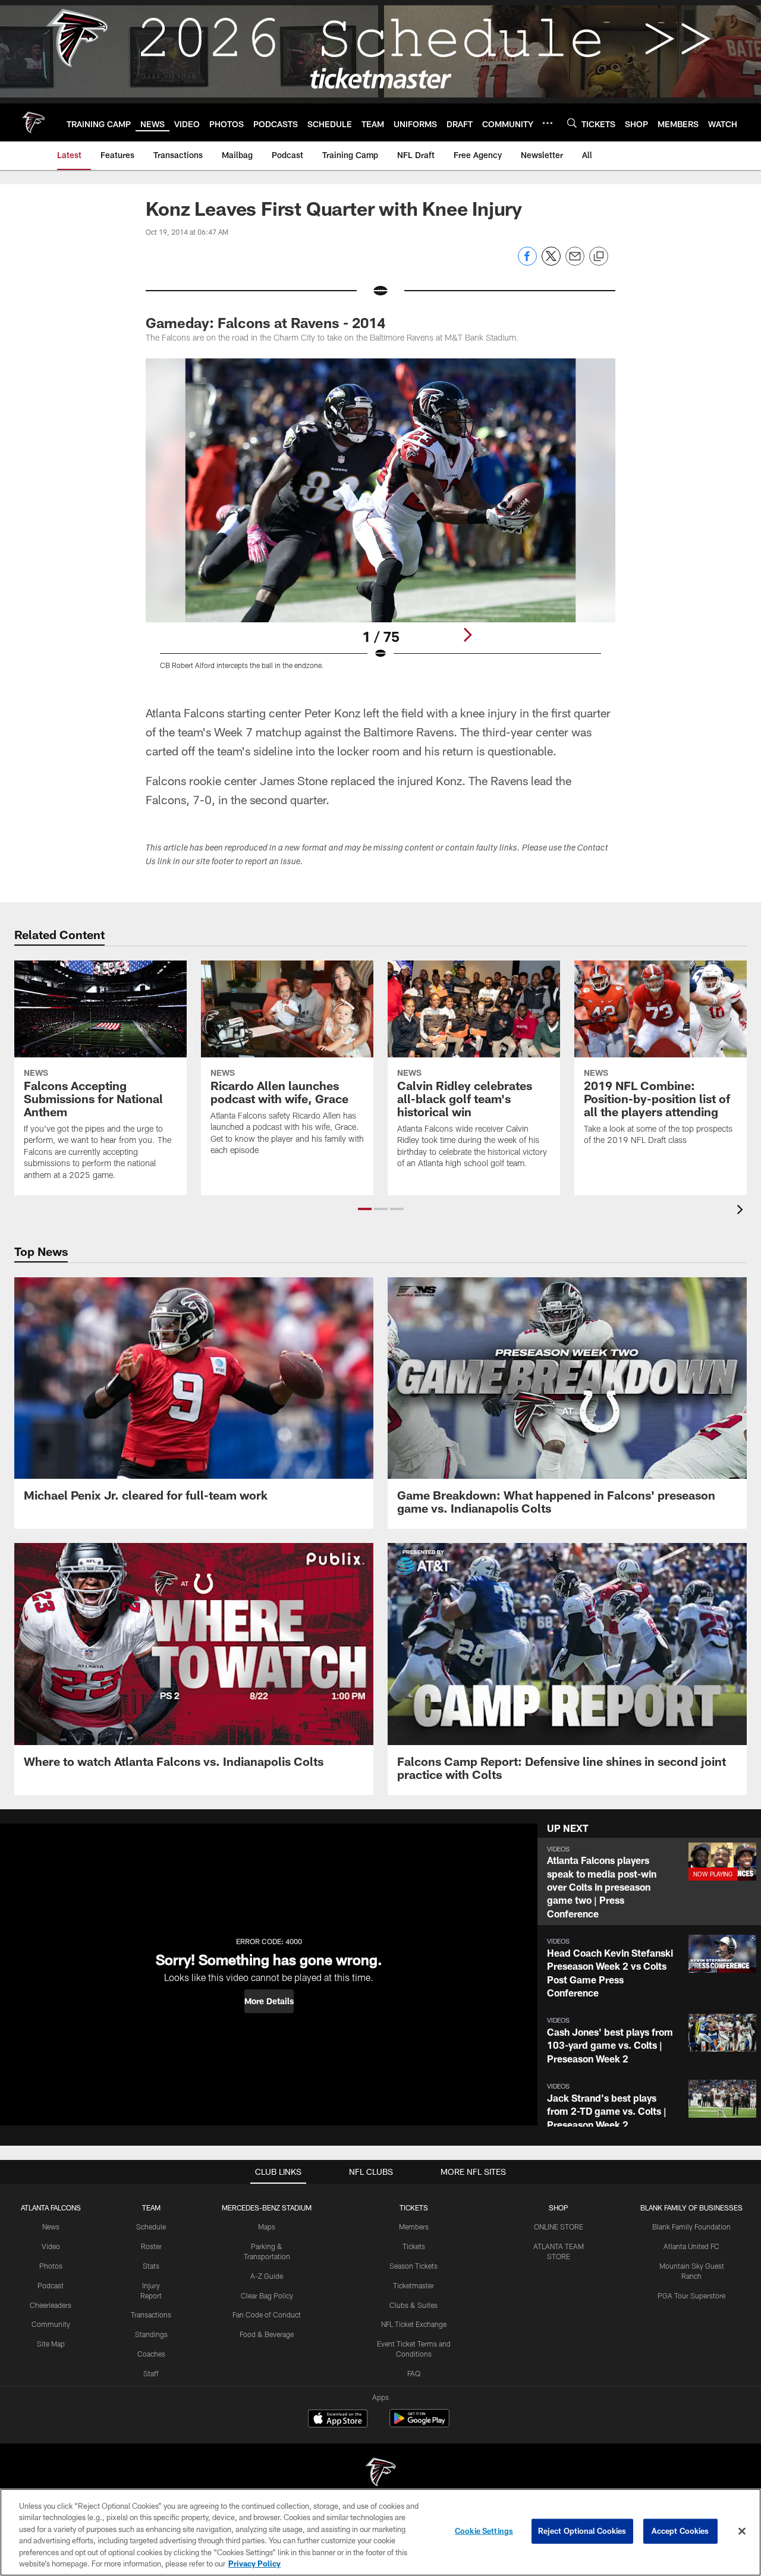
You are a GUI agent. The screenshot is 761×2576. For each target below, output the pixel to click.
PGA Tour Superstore (691, 2295)
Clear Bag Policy (267, 2295)
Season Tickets (413, 2266)
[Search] (572, 123)
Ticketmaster (413, 2285)
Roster (151, 2246)
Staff (151, 2373)
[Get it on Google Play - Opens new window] (419, 2424)
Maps (267, 2227)
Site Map (51, 2344)
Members (414, 2227)
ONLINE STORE (559, 2227)
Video (51, 2246)
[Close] (742, 2531)
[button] (365, 1209)
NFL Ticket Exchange (414, 2324)
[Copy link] (599, 257)
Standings (151, 2334)
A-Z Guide (267, 2276)
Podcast (51, 2285)
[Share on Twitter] (551, 262)
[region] (380, 2532)
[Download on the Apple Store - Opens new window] (338, 2420)
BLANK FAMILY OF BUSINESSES (691, 2207)
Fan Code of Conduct (267, 2314)
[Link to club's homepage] (33, 122)
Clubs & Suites (413, 2305)
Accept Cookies (680, 2531)
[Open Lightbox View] (380, 521)
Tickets (414, 2246)
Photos (51, 2266)
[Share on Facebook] (527, 262)
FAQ (414, 2373)
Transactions (151, 2314)
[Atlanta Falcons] (380, 2473)
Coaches (151, 2354)
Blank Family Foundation (691, 2227)
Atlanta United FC (691, 2246)
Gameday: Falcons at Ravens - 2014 (265, 322)
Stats (151, 2266)
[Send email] (575, 262)
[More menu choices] (548, 123)
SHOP (559, 2207)
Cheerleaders (51, 2305)
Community (51, 2324)
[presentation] (742, 1211)
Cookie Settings (484, 2531)
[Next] (467, 635)
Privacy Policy (254, 2564)
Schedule (151, 2227)
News (51, 2227)
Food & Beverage (267, 2334)
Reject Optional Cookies (582, 2531)
